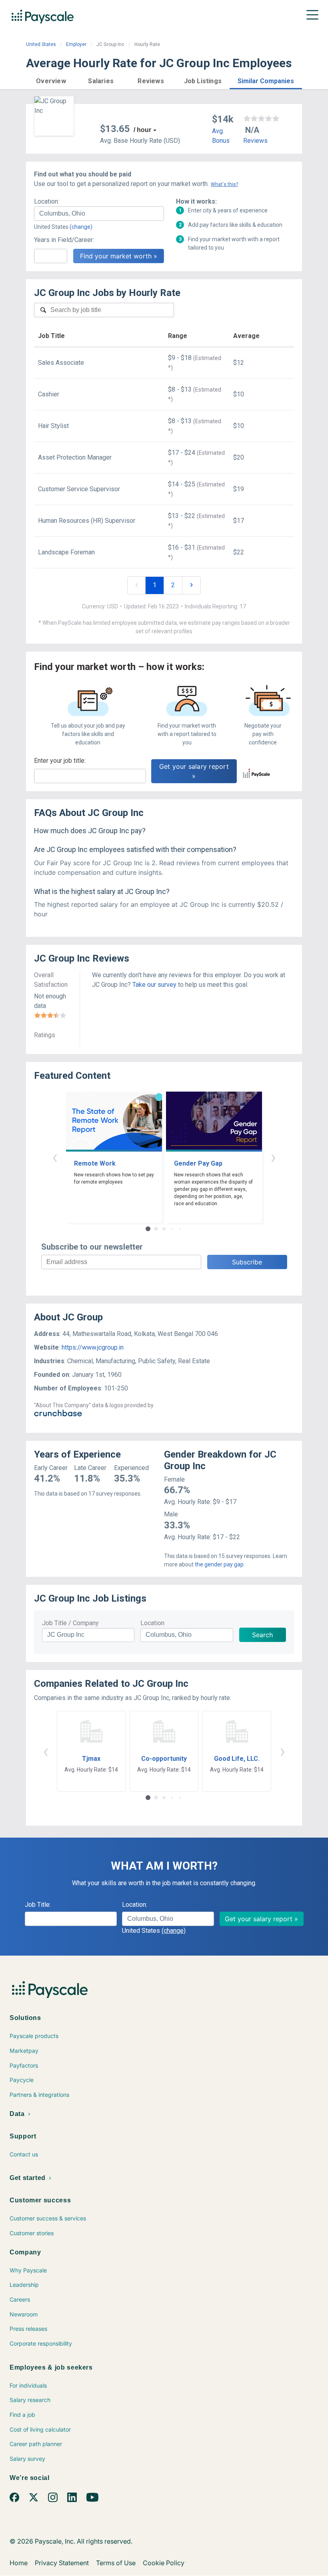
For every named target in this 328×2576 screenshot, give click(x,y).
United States (41, 44)
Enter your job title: (60, 761)
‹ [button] (55, 1157)
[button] (51, 80)
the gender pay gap (219, 1564)
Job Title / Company (70, 1623)
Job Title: (38, 1905)
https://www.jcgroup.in (93, 1347)
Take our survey (154, 985)
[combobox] (99, 214)
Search (262, 1635)
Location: (47, 201)
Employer (76, 44)
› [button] (273, 1157)
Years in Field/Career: (64, 240)
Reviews (255, 141)
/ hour (142, 130)
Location (152, 1623)
